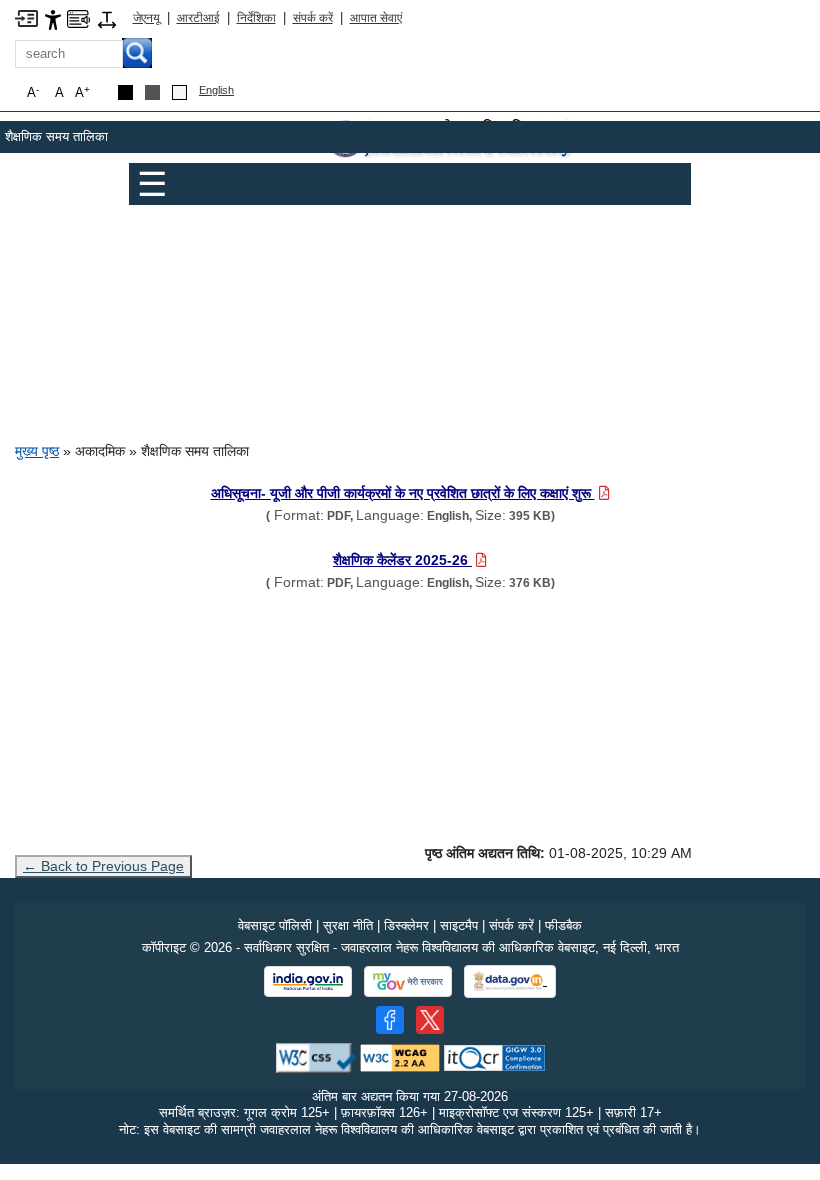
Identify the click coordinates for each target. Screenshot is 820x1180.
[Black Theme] (125, 92)
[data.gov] (510, 981)
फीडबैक (563, 925)
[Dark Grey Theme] (152, 92)
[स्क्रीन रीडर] (78, 17)
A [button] (82, 92)
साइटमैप (459, 925)
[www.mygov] (408, 982)
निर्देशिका (256, 18)
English (216, 90)
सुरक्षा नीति (348, 925)
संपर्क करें (313, 18)
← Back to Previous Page (103, 866)
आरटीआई (198, 18)
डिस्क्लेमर (406, 925)
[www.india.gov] (308, 982)
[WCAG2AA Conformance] (400, 1056)
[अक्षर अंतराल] (107, 18)
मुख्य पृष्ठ (37, 451)
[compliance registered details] (494, 1056)
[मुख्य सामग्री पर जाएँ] (26, 17)
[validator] (316, 1056)
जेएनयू (146, 18)
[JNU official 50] (430, 1020)
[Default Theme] (179, 92)
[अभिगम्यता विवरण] (53, 18)
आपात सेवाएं (376, 18)
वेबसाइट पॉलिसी (275, 925)
